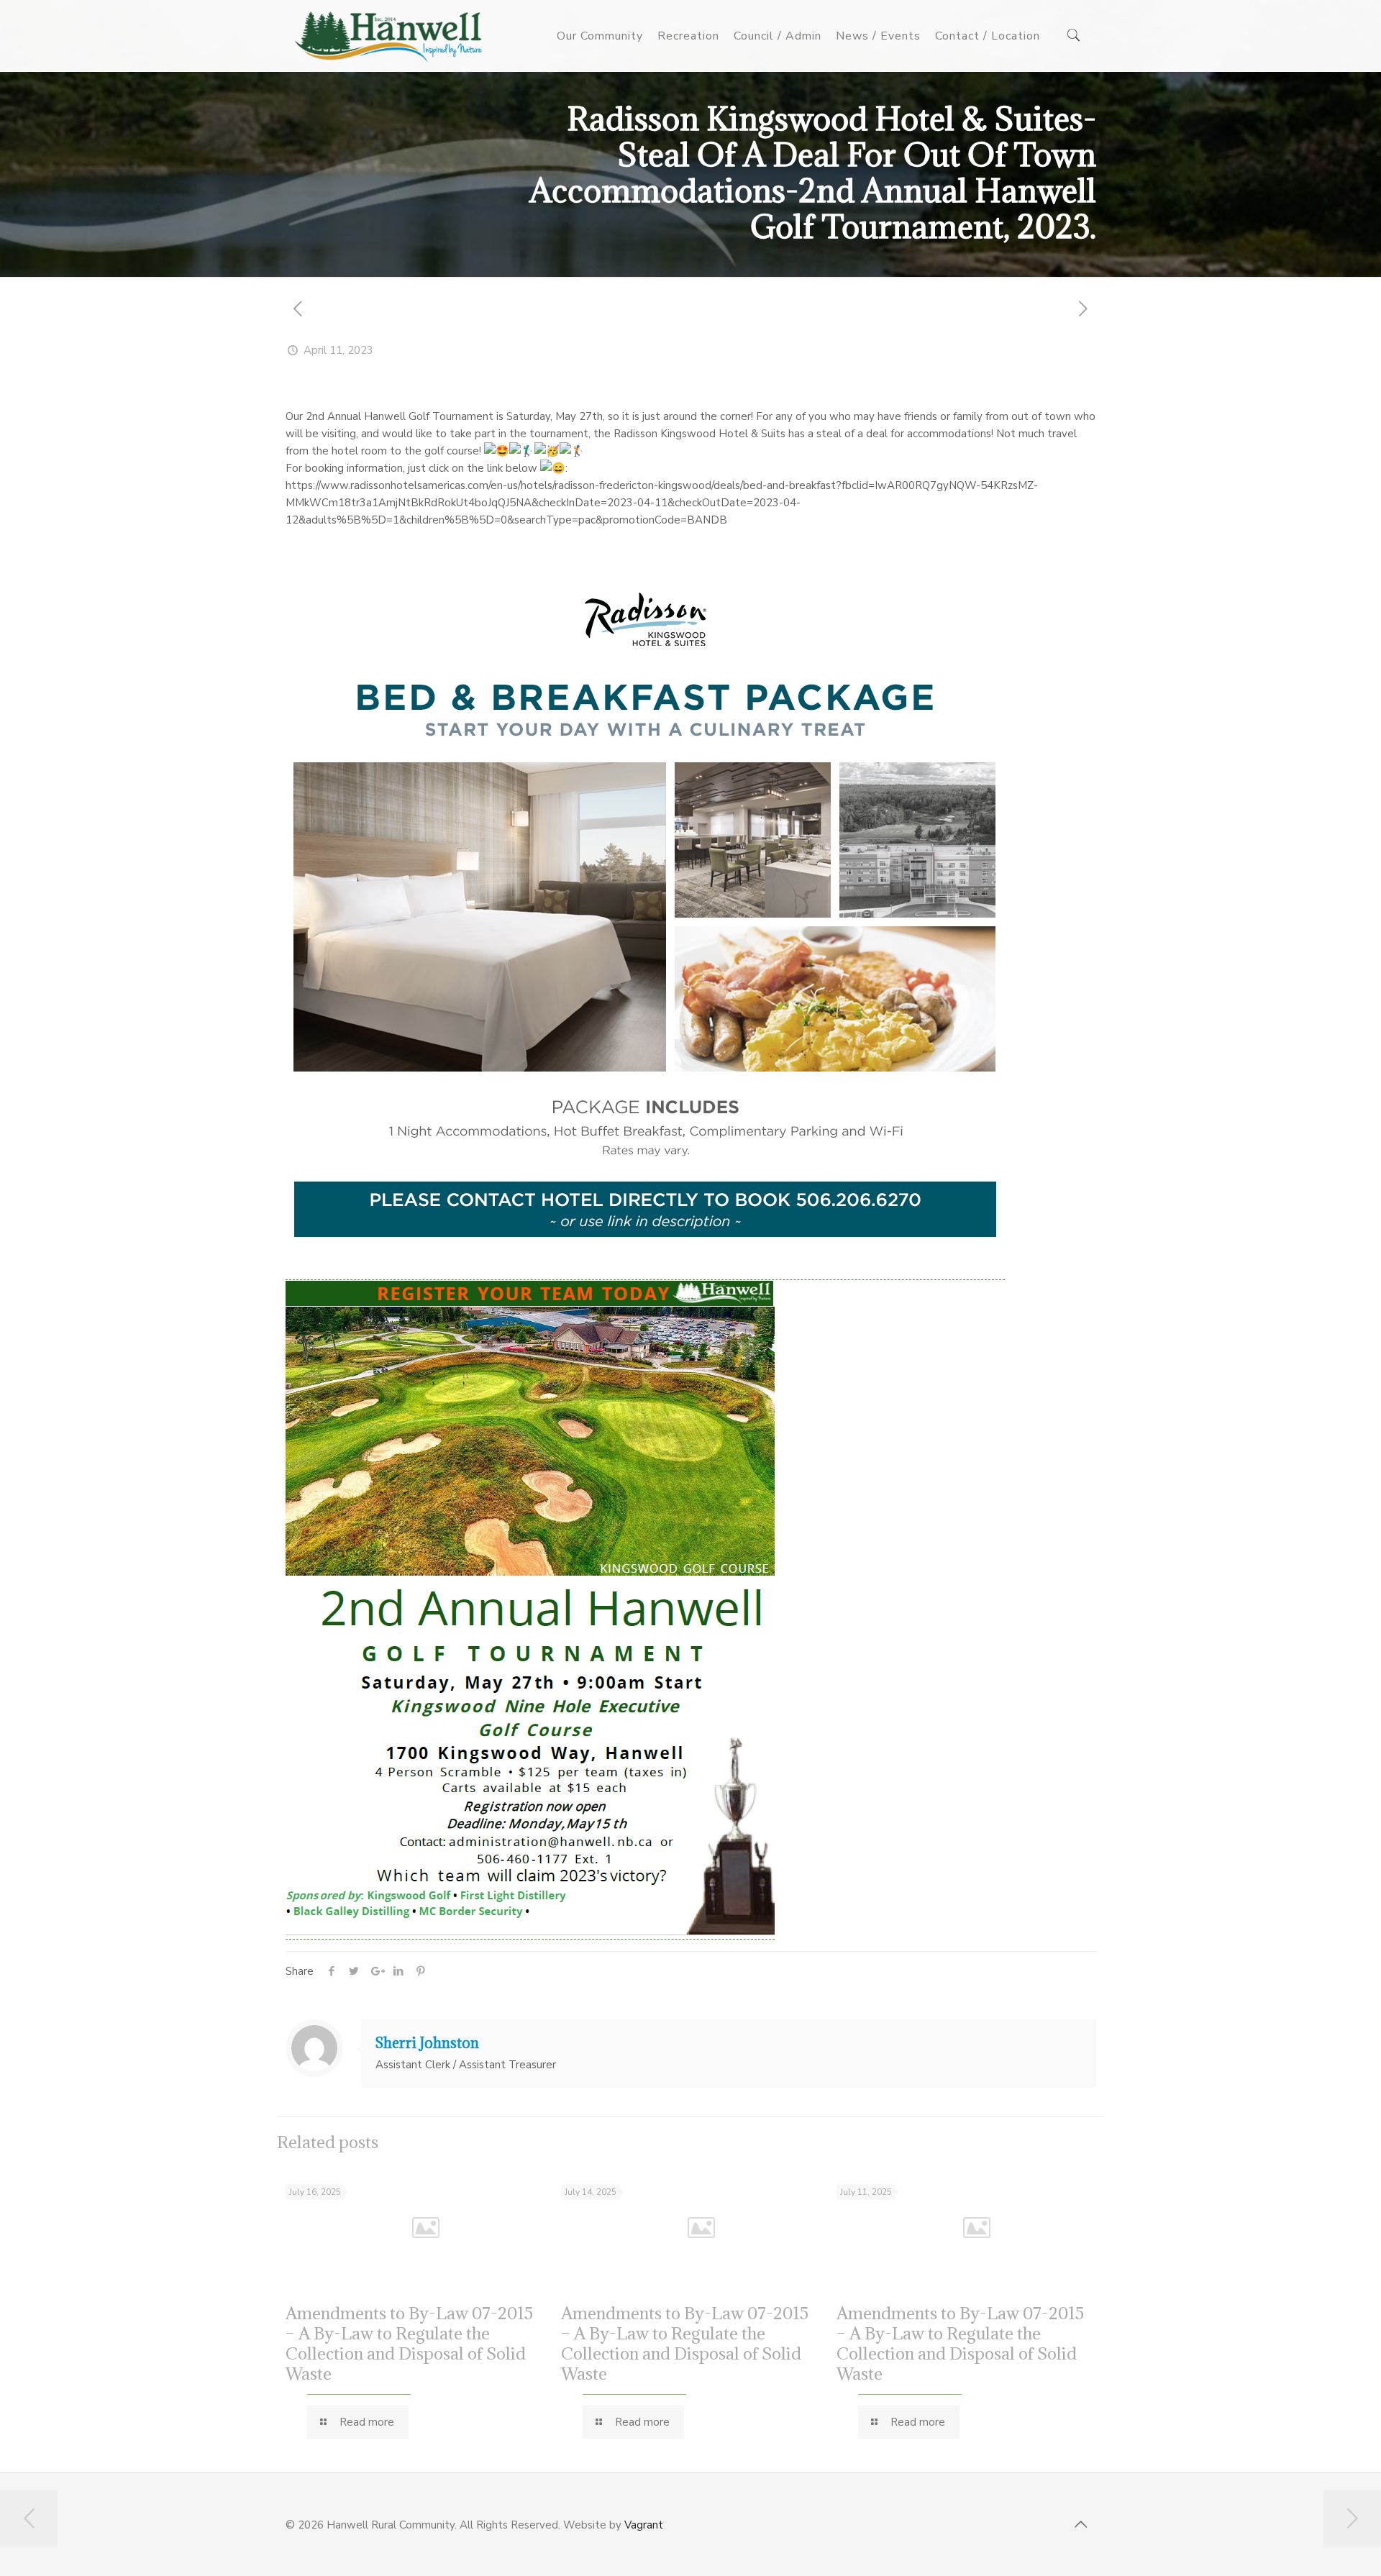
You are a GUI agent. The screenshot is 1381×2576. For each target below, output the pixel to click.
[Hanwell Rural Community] (389, 36)
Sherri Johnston (427, 2043)
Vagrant (644, 2525)
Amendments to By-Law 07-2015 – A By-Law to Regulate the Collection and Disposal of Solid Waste (409, 2343)
